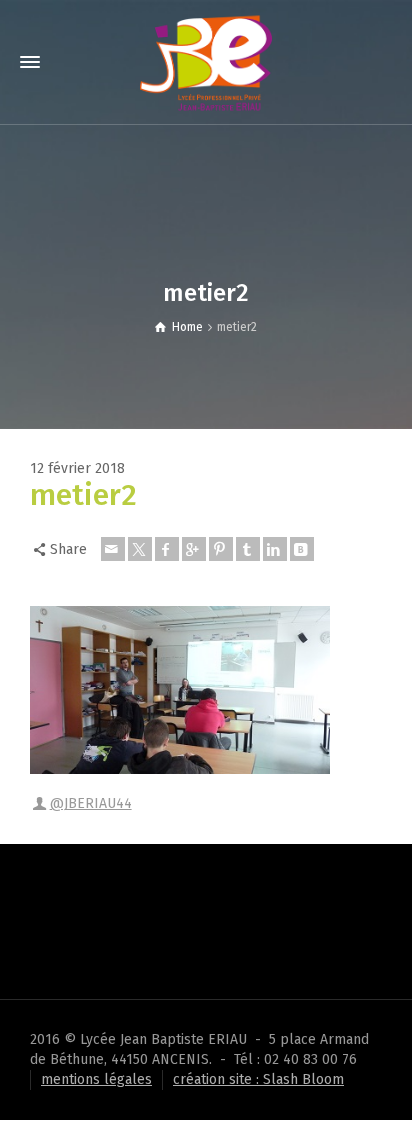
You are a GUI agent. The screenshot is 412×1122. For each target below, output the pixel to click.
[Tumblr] (248, 549)
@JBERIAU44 (91, 803)
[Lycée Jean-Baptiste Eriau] (206, 61)
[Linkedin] (275, 549)
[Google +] (194, 549)
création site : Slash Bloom (258, 1079)
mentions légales (96, 1079)
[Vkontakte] (302, 549)
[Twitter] (140, 549)
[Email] (113, 549)
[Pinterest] (221, 549)
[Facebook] (167, 549)
